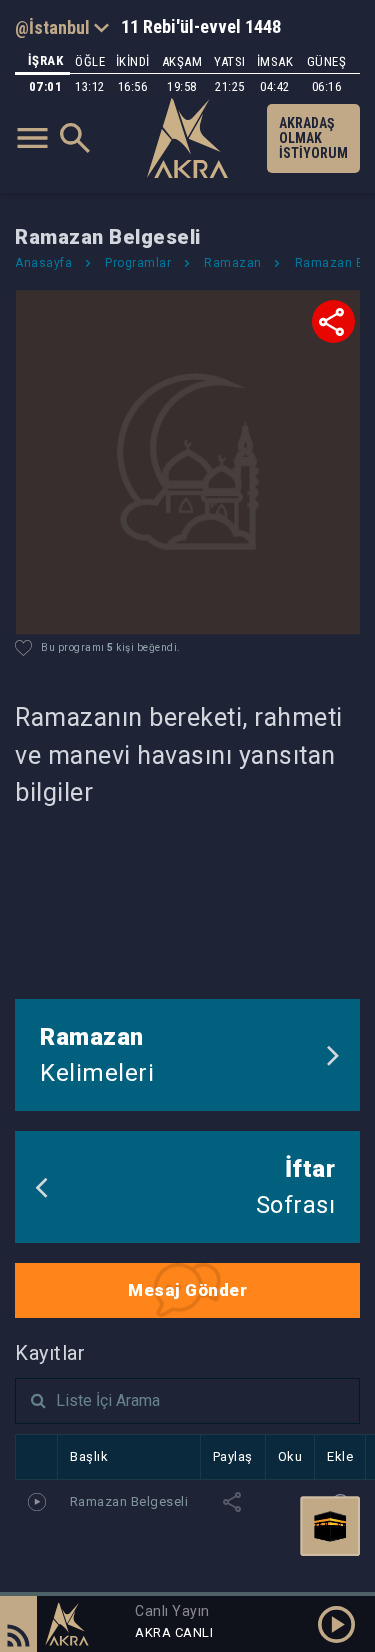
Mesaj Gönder (187, 1290)
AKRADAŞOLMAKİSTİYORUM (313, 138)
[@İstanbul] (62, 27)
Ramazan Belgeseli (129, 1501)
